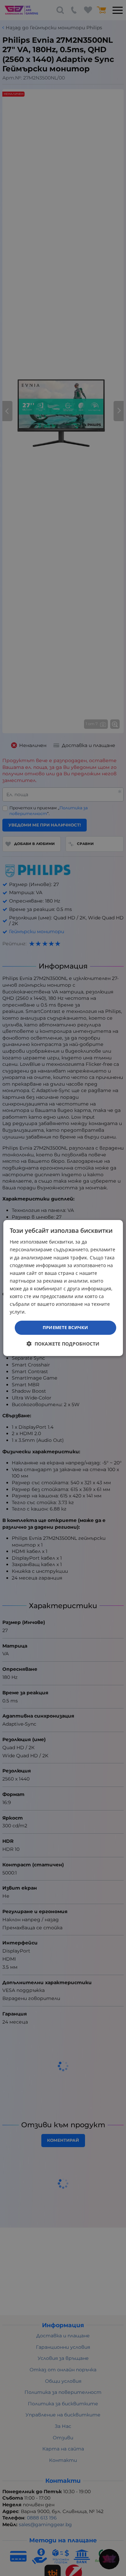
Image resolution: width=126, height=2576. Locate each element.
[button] (63, 1344)
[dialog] (63, 1288)
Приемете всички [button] (66, 1327)
